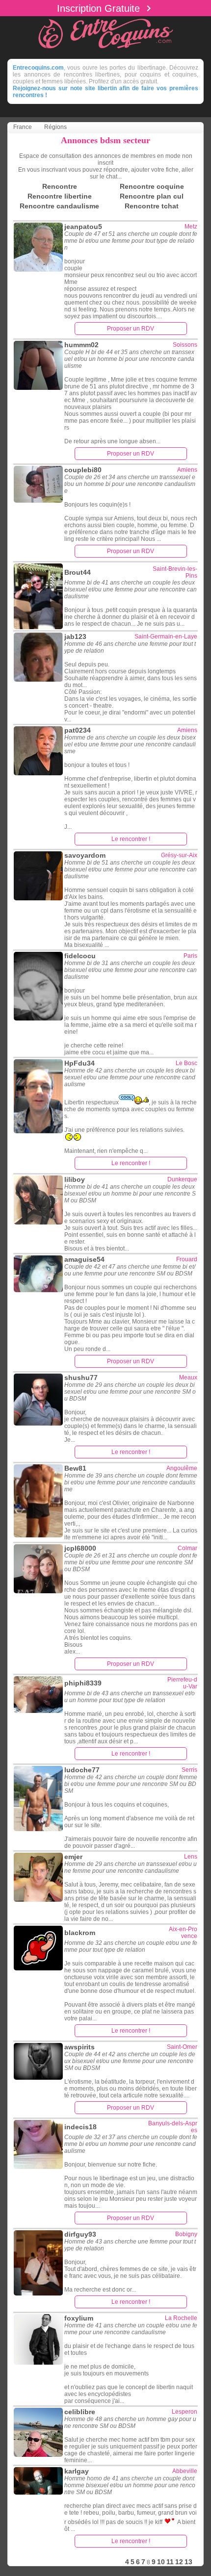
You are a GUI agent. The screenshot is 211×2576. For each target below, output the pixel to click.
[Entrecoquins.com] (105, 50)
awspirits (79, 2047)
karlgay (77, 2471)
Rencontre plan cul (152, 196)
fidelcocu (80, 956)
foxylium (79, 2318)
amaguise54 (84, 1259)
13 (188, 2562)
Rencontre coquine (152, 186)
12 (179, 2562)
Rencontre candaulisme (59, 206)
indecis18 (80, 2127)
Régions (55, 127)
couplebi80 (83, 470)
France (23, 127)
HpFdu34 (79, 1063)
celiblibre (80, 2412)
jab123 (75, 637)
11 (170, 2562)
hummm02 (81, 345)
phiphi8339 (83, 1683)
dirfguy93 (80, 2234)
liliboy (75, 1179)
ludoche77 (82, 1770)
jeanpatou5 (83, 227)
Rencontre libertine (60, 196)
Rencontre (60, 186)
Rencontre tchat (152, 206)
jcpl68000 (80, 1548)
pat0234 (78, 730)
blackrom (80, 1933)
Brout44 (78, 572)
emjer (73, 1857)
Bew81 (75, 1468)
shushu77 (81, 1377)
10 (161, 2562)
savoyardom (85, 855)
